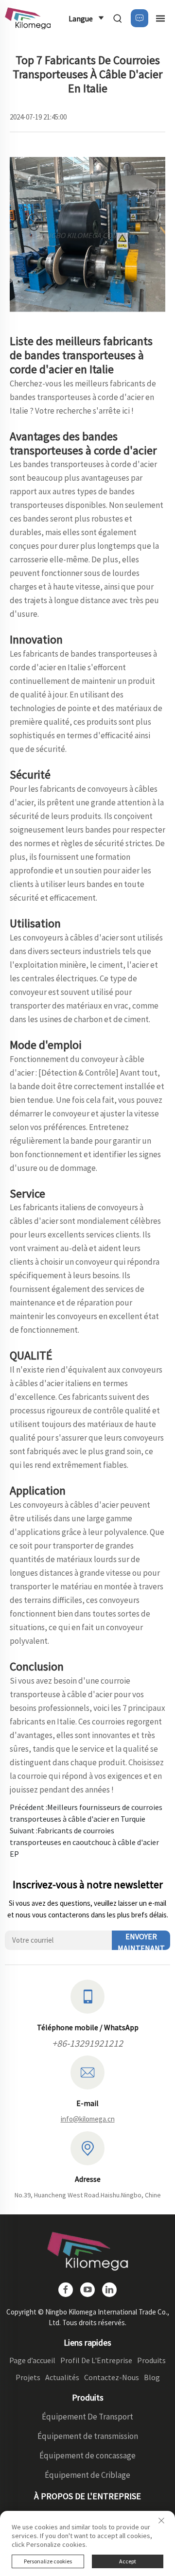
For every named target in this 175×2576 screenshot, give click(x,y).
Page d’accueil (32, 2360)
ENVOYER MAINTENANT (141, 1941)
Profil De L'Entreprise (96, 2360)
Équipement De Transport (87, 2417)
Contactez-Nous (112, 2377)
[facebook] (66, 2290)
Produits (151, 2360)
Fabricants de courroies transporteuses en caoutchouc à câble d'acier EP (84, 1842)
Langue (81, 18)
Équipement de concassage (87, 2455)
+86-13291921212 (87, 2043)
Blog (152, 2377)
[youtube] (87, 2290)
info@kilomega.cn (88, 2119)
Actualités (62, 2377)
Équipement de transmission (88, 2436)
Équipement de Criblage (87, 2475)
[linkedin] (109, 2290)
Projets (28, 2377)
